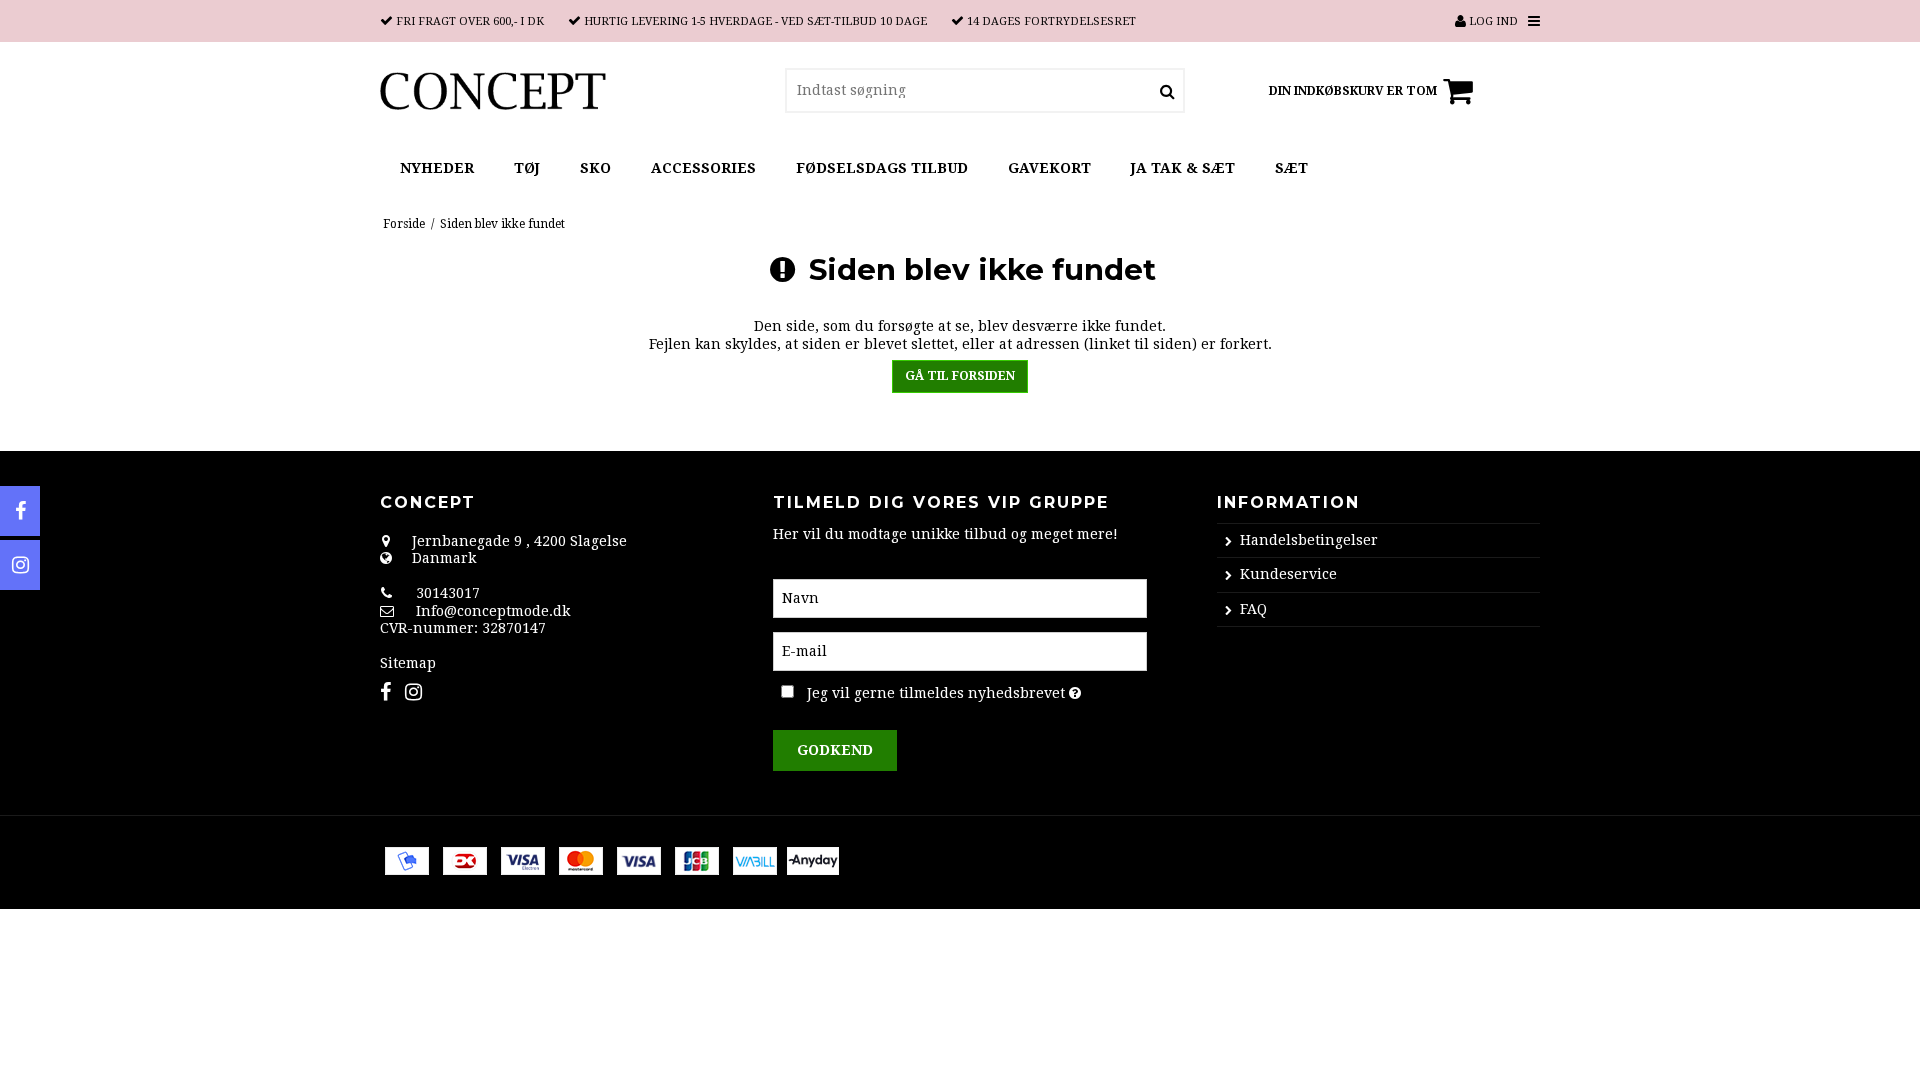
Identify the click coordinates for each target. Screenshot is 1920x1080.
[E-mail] (959, 650)
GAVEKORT (1049, 168)
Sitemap (408, 663)
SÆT (1291, 168)
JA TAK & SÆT (1183, 168)
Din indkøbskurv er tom (1353, 91)
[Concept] (493, 91)
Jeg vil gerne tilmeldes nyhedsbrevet (976, 690)
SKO (595, 168)
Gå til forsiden (960, 376)
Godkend (835, 750)
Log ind (1492, 21)
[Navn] (959, 597)
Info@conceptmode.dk (493, 611)
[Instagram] (20, 565)
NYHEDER (437, 168)
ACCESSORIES (703, 168)
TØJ (527, 168)
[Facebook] (20, 511)
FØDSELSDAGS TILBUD (882, 168)
